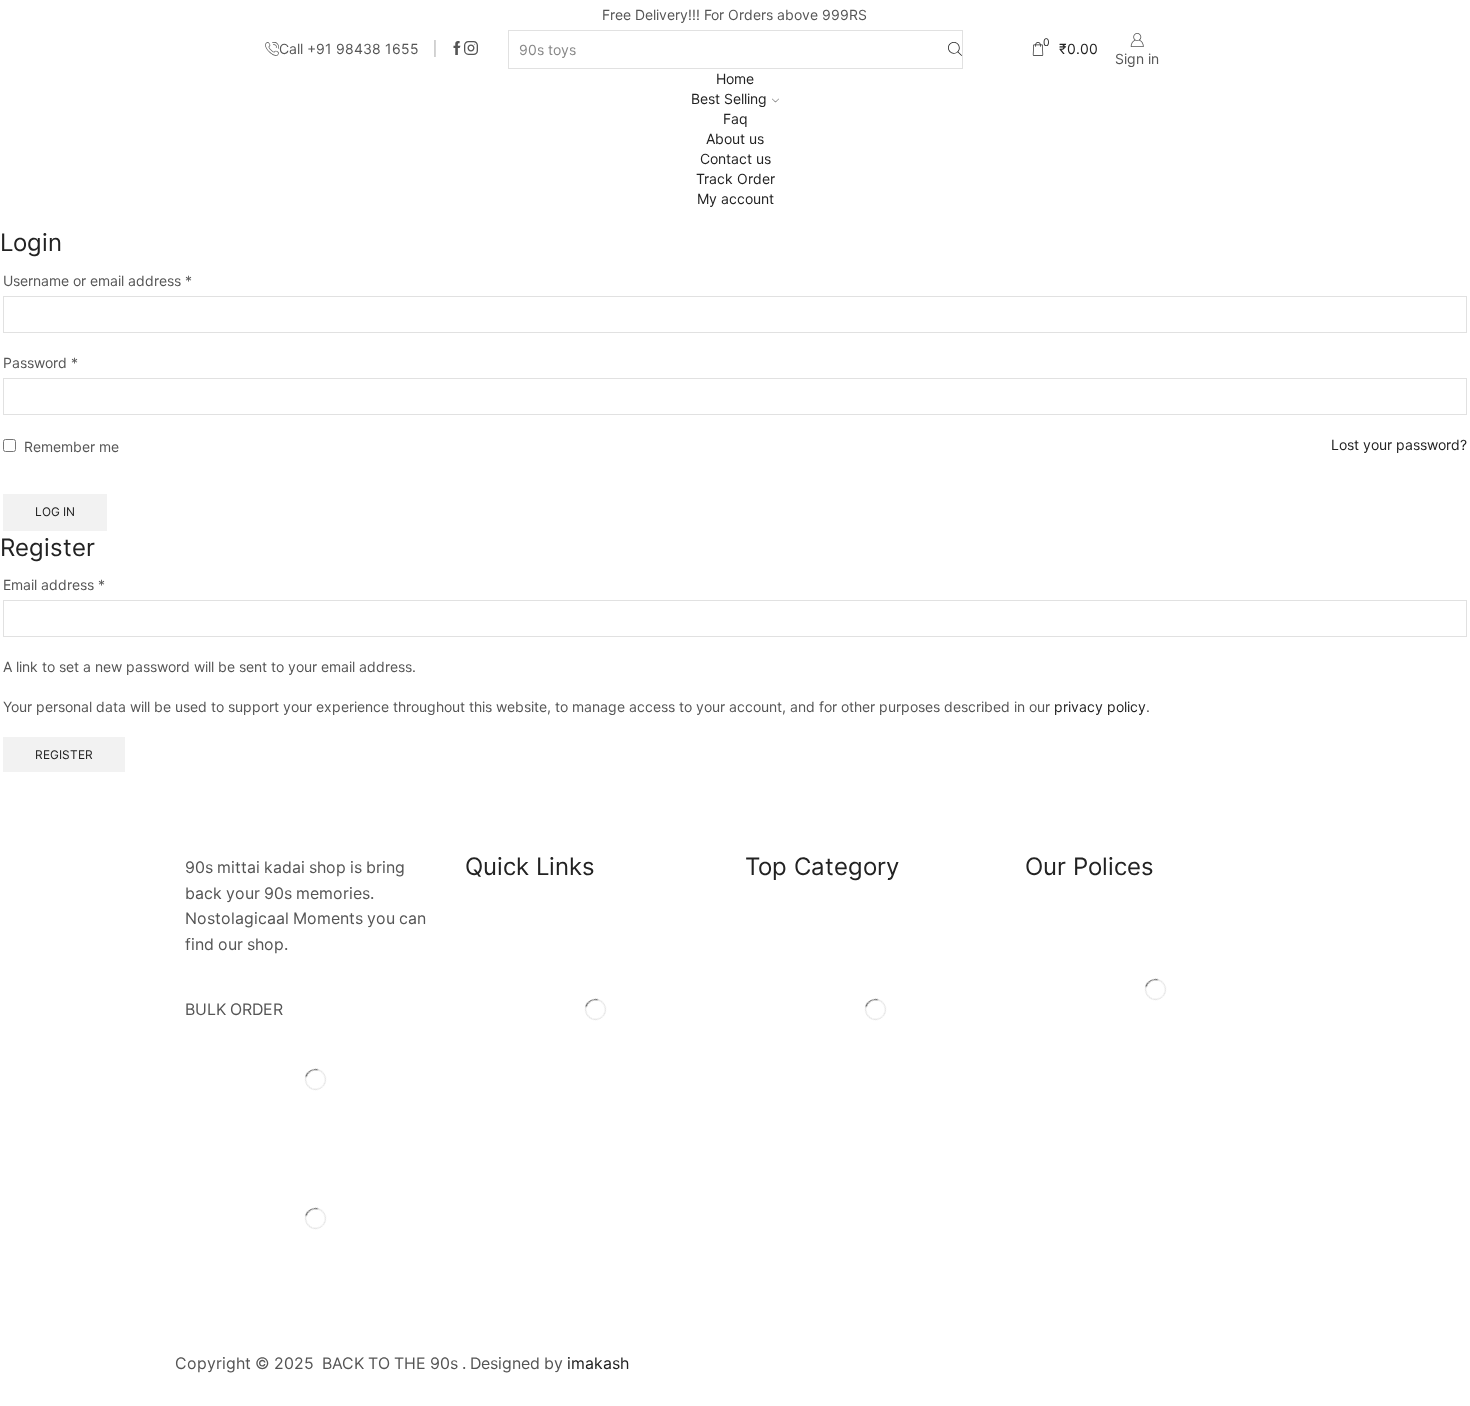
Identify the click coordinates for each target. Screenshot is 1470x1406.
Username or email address (97, 280)
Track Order (735, 178)
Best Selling (729, 98)
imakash (598, 1363)
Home (735, 78)
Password (40, 362)
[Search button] (955, 49)
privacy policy (1100, 706)
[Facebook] (457, 49)
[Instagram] (471, 49)
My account (735, 198)
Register (64, 754)
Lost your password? (1399, 444)
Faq (735, 118)
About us (735, 138)
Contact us (735, 158)
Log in (55, 511)
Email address (54, 584)
